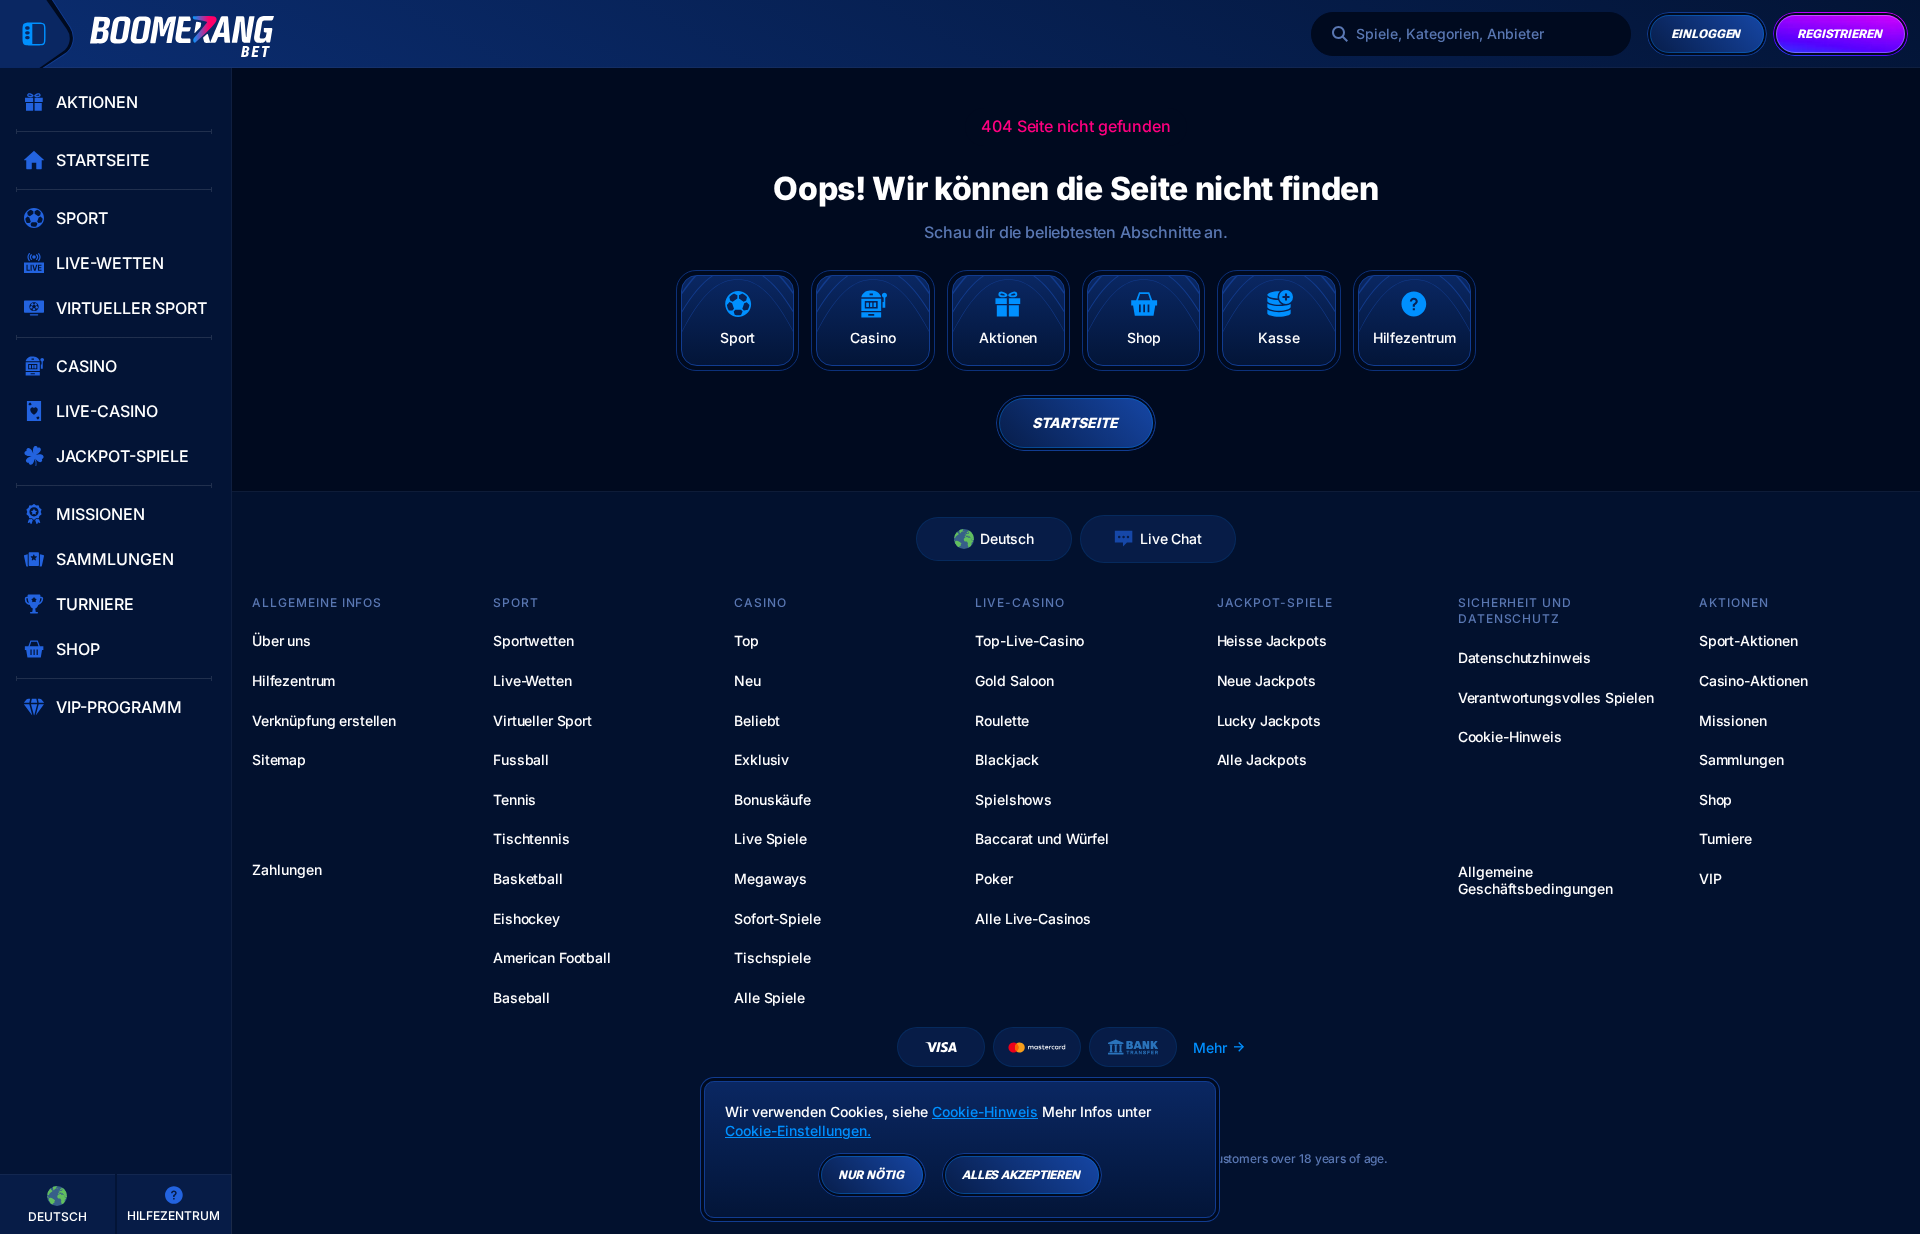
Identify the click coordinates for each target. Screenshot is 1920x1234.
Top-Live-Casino (1029, 640)
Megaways (770, 878)
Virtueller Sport (542, 720)
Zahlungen (287, 870)
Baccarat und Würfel (1041, 838)
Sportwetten (533, 640)
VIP (1710, 878)
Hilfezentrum (293, 680)
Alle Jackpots (1262, 759)
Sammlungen (1741, 759)
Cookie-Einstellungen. (798, 1131)
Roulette (1002, 720)
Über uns (281, 640)
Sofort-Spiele (777, 918)
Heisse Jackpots (1272, 640)
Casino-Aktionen (1753, 680)
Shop (1715, 799)
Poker (993, 878)
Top (746, 640)
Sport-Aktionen (1748, 640)
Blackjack (1007, 759)
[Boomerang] (182, 36)
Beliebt (757, 720)
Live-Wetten (532, 680)
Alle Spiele (769, 997)
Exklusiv (761, 759)
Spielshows (1013, 799)
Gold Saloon (1014, 680)
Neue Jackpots (1266, 680)
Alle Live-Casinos (1033, 918)
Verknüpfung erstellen (324, 720)
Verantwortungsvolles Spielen (1556, 697)
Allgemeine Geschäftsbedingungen (1535, 880)
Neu (747, 680)
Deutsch (1007, 538)
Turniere (1725, 838)
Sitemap (279, 759)
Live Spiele (770, 838)
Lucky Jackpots (1269, 720)
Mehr (1210, 1047)
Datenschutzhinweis (1524, 657)
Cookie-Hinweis (1510, 736)
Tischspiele (772, 957)
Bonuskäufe (772, 799)
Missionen (1733, 720)
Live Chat (1171, 538)
